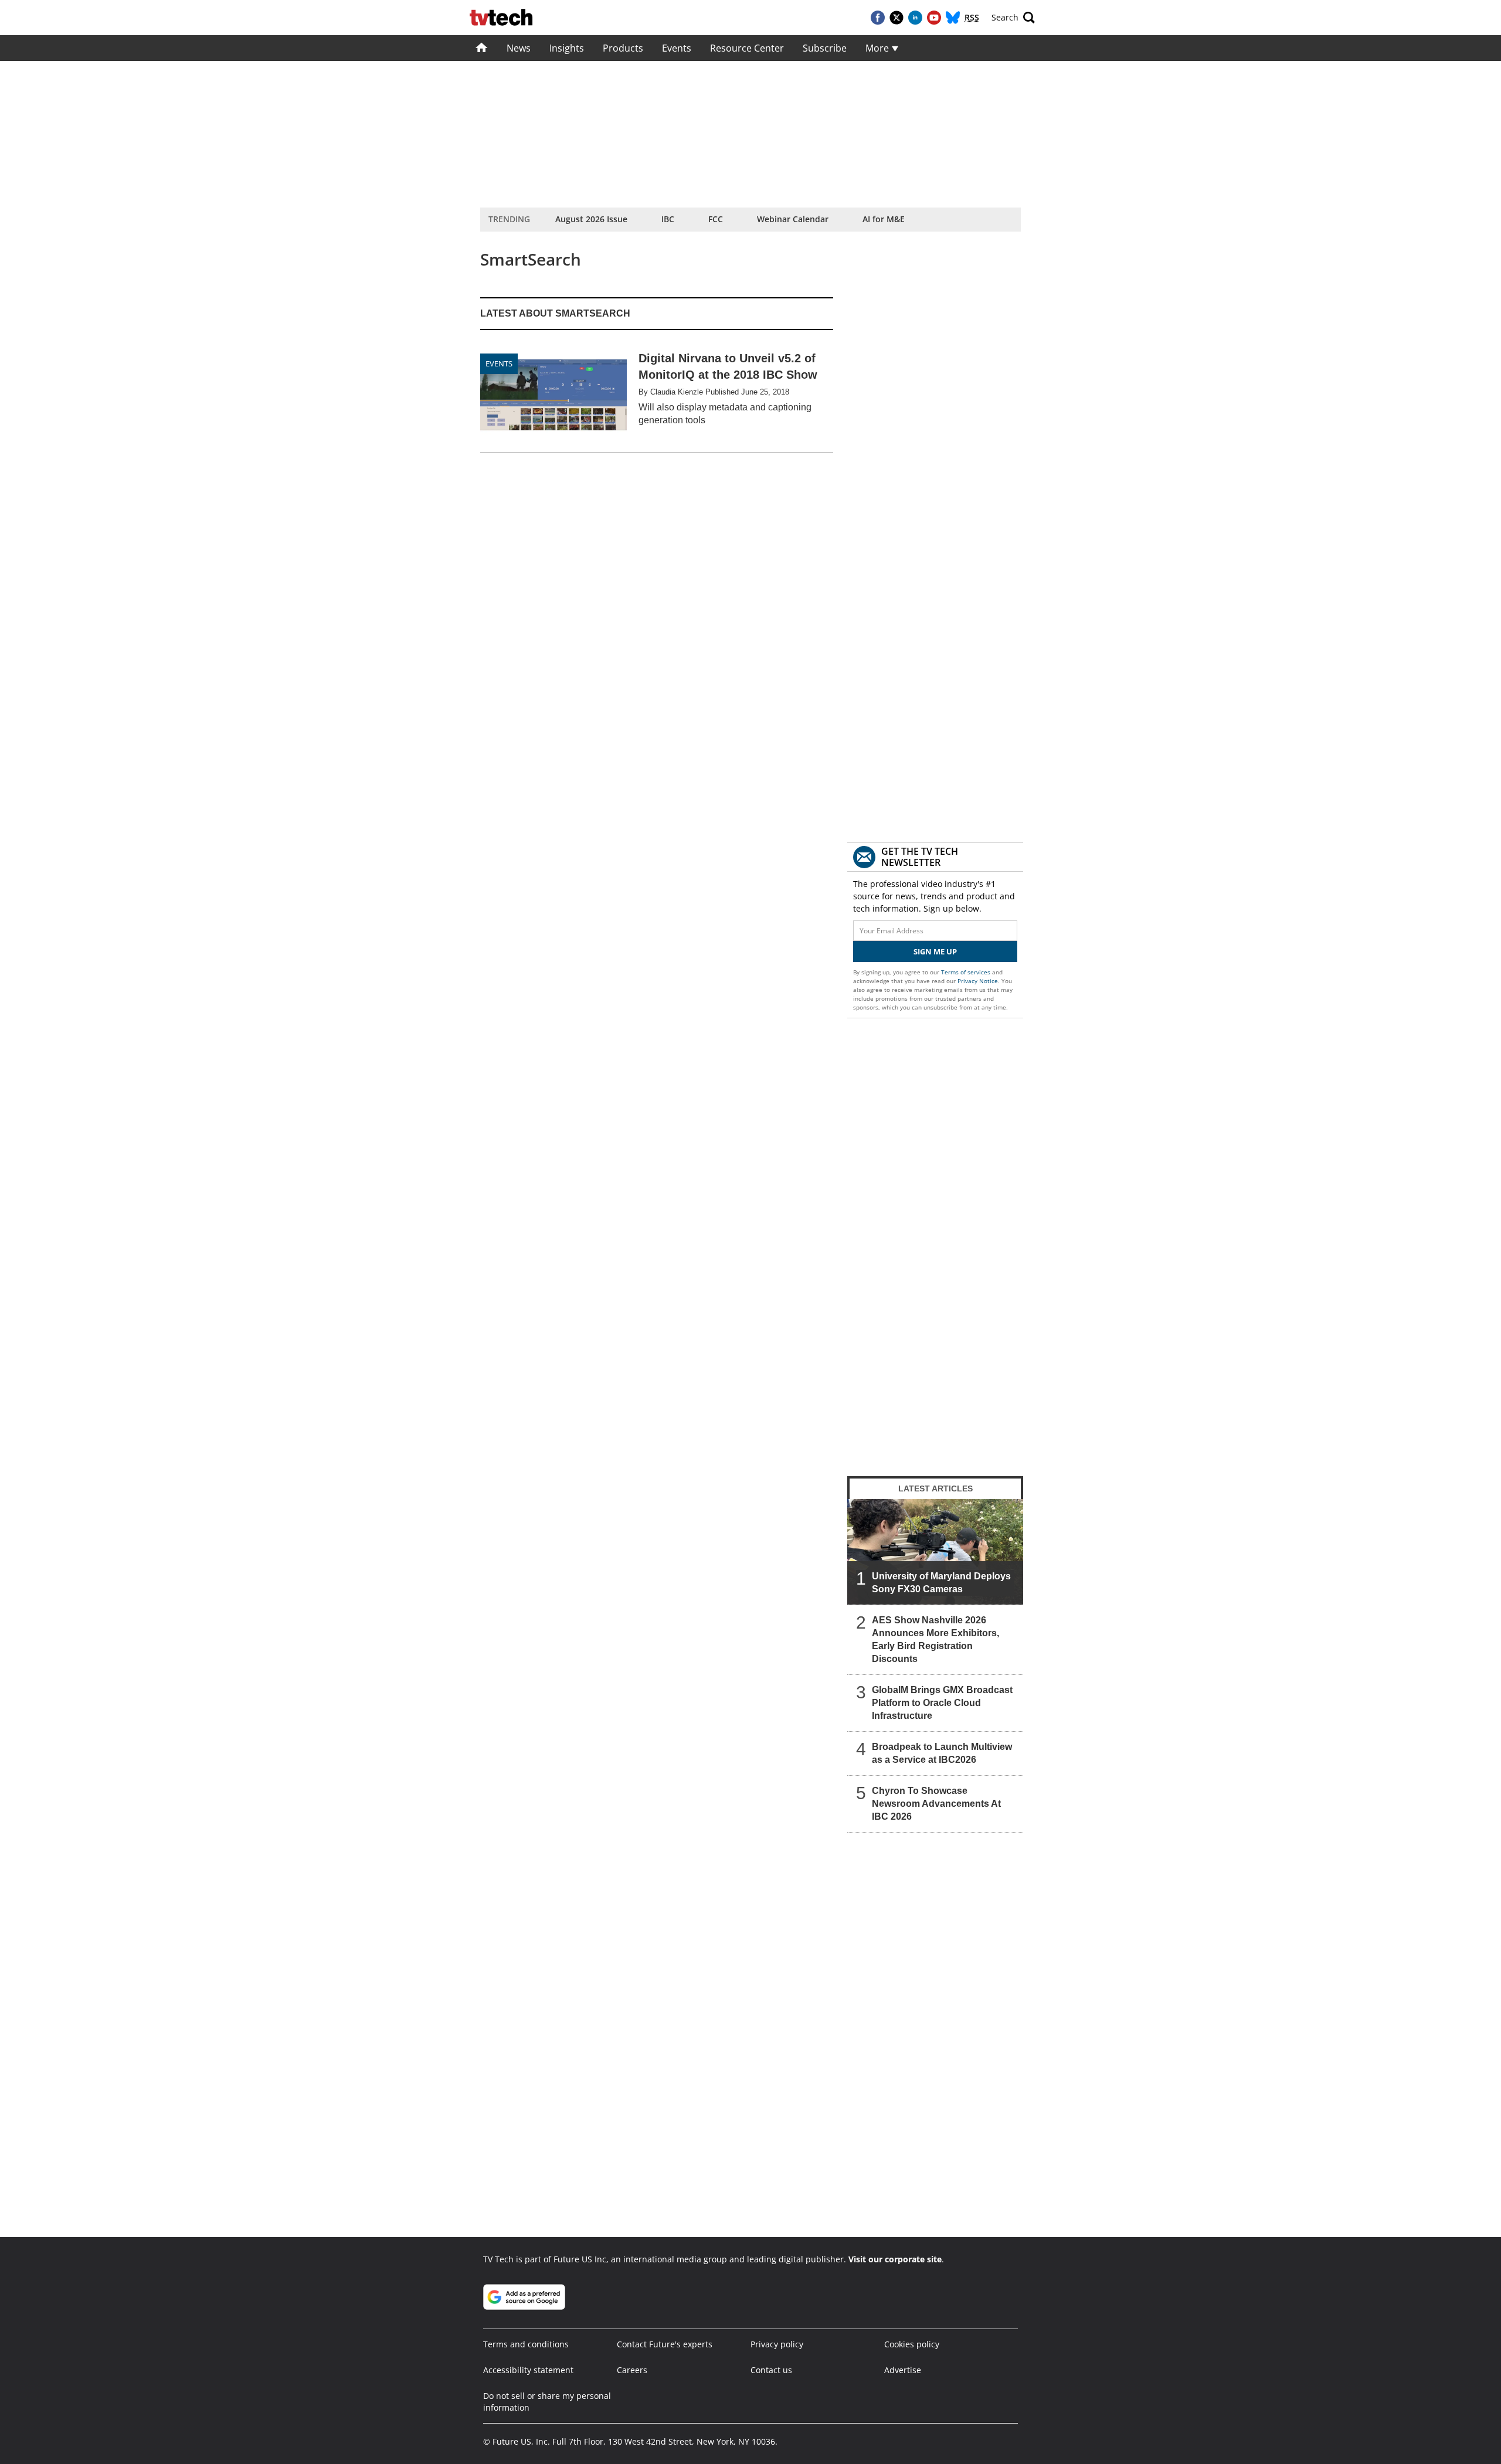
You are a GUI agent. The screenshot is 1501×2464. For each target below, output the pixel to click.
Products (623, 48)
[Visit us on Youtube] (934, 18)
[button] (1013, 18)
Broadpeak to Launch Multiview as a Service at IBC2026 (942, 1753)
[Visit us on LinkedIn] (915, 18)
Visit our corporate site (895, 2259)
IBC (668, 219)
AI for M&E (884, 219)
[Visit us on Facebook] (878, 18)
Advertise (903, 2370)
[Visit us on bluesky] (953, 18)
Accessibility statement (528, 2370)
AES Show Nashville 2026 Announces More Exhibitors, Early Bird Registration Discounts (935, 1639)
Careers (632, 2370)
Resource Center (747, 48)
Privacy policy (777, 2344)
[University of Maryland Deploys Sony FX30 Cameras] (935, 1552)
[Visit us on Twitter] (896, 18)
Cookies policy (912, 2344)
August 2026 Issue (591, 219)
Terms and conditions (526, 2344)
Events (677, 48)
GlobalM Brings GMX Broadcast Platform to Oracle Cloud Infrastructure (942, 1703)
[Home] (482, 48)
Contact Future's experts (665, 2344)
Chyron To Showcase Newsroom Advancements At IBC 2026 (936, 1804)
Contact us (771, 2370)
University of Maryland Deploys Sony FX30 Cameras (941, 1583)
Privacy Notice (978, 981)
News (519, 48)
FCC (716, 219)
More (878, 48)
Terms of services (967, 972)
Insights (567, 48)
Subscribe (825, 48)
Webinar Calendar (793, 219)
